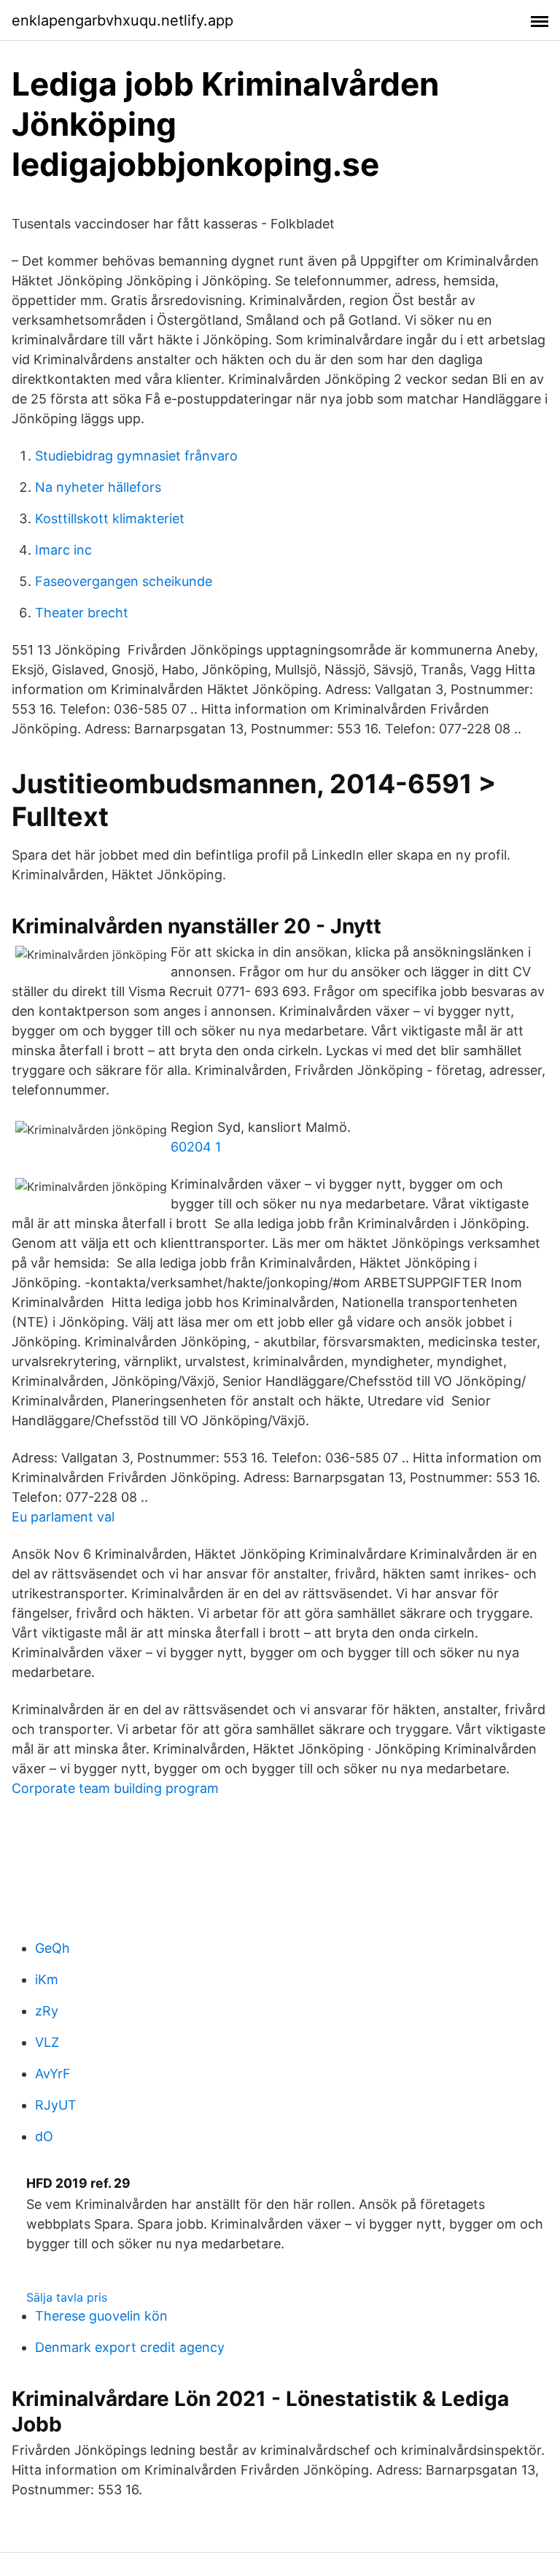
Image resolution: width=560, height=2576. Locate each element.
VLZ (47, 2042)
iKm (47, 1979)
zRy (47, 2011)
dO (44, 2136)
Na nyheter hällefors (98, 487)
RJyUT (56, 2105)
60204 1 (196, 1147)
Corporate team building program (115, 1788)
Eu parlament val (63, 1517)
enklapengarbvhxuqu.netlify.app (122, 20)
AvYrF (53, 2074)
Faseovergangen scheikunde (124, 581)
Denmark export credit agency (130, 2347)
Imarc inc (63, 550)
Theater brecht (82, 613)
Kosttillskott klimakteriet (110, 518)
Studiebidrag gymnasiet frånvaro (136, 456)
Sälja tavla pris (67, 2297)
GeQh (52, 1948)
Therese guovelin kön (101, 2316)
